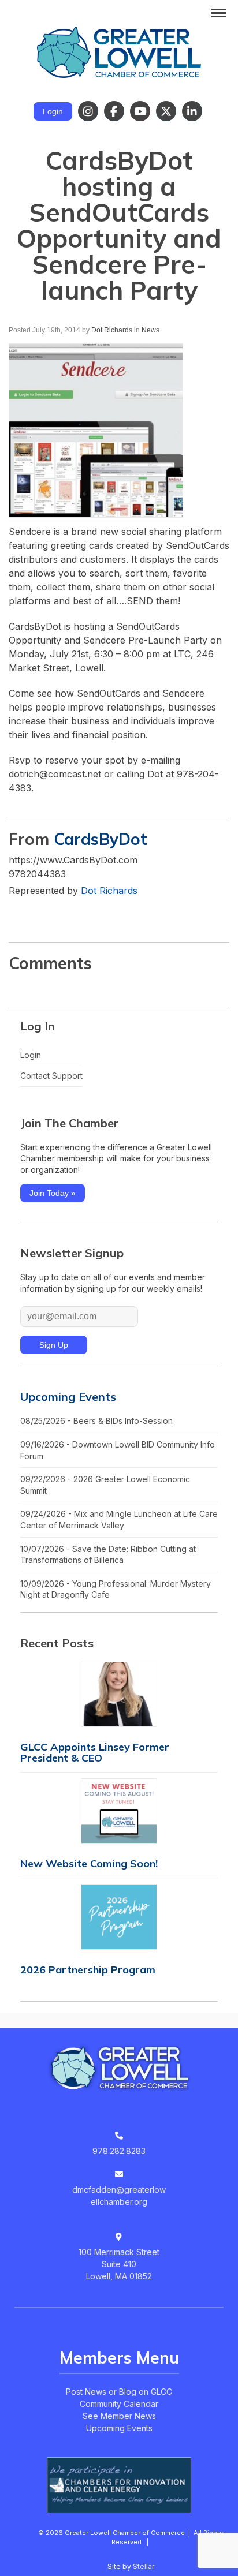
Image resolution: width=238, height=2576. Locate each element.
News (150, 330)
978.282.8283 (119, 2151)
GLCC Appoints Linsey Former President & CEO (95, 1752)
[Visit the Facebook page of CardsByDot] (40, 914)
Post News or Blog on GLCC (119, 2392)
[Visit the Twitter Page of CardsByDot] (63, 914)
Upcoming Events (68, 1397)
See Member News (119, 2416)
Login (53, 111)
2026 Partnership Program (88, 1970)
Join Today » (53, 1193)
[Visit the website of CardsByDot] (18, 914)
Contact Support (51, 1076)
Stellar (144, 2566)
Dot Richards (112, 330)
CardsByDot (101, 839)
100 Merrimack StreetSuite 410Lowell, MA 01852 (119, 2264)
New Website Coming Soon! (89, 1863)
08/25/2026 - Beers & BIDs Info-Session (96, 1421)
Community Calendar (119, 2404)
